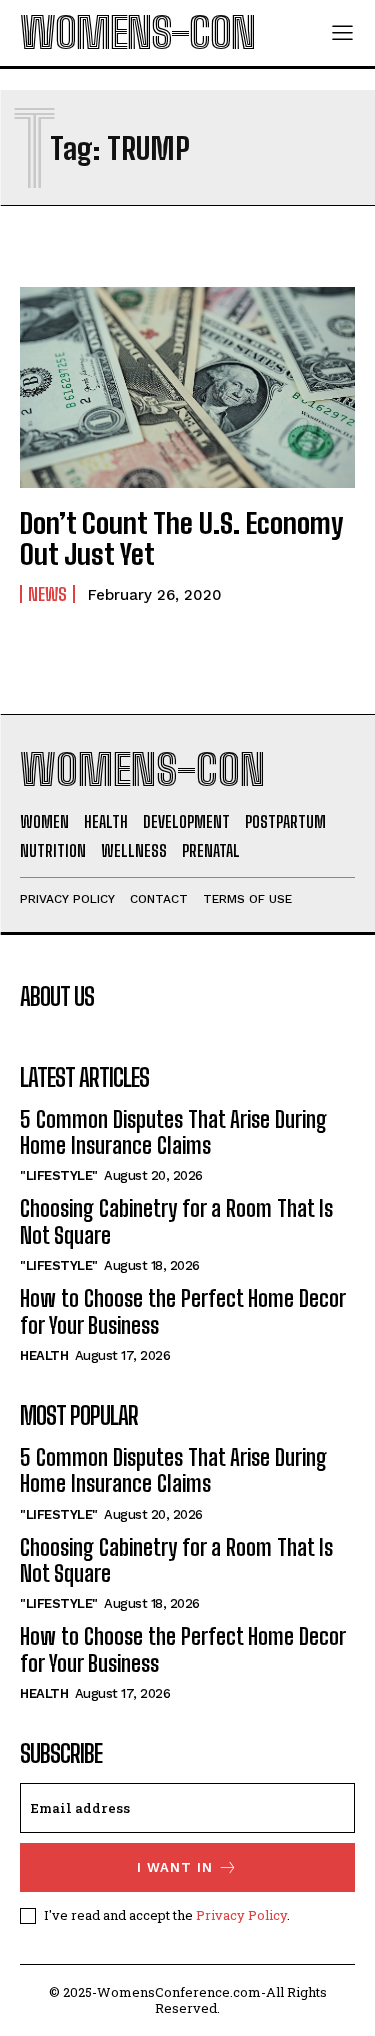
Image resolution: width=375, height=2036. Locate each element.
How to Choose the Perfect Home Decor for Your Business (182, 1311)
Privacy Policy (241, 1915)
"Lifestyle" (59, 1175)
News (47, 594)
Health (44, 1355)
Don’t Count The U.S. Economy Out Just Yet (181, 538)
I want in (175, 1867)
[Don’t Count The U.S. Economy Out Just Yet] (187, 387)
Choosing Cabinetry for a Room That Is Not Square (176, 1221)
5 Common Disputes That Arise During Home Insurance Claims (173, 1132)
